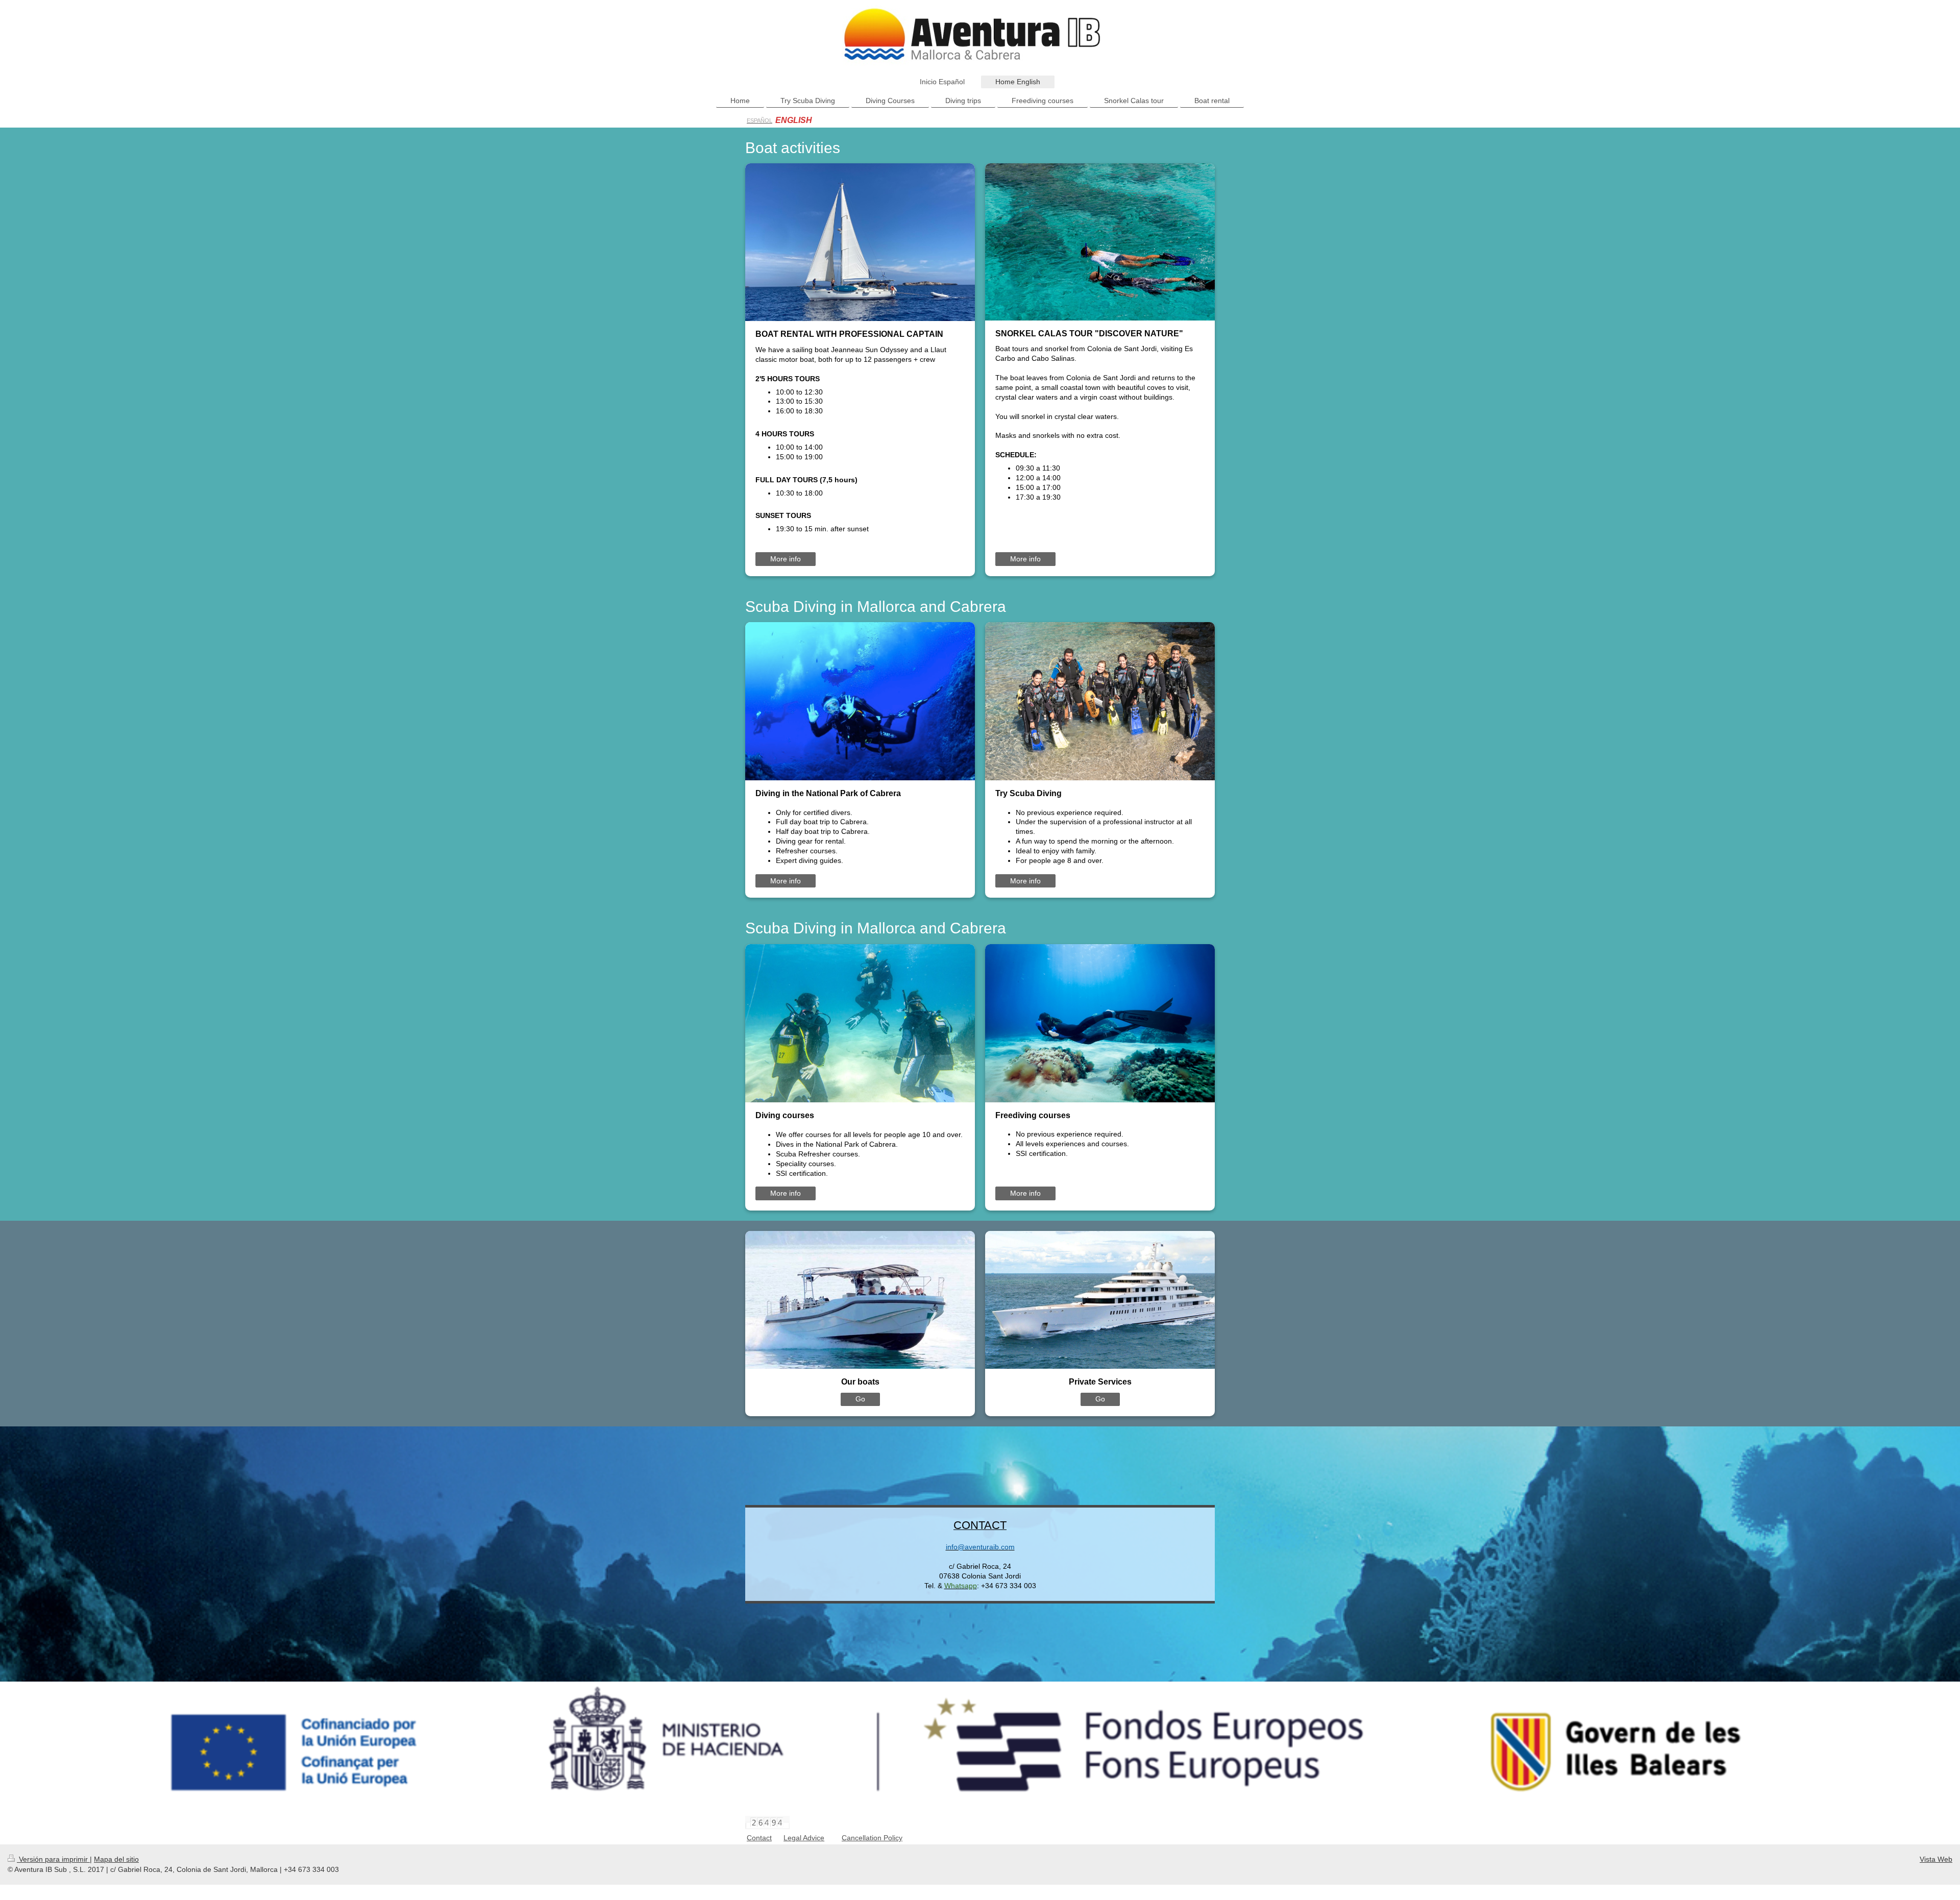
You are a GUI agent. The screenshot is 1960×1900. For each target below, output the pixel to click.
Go (860, 1399)
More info (786, 559)
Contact (759, 1838)
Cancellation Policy (872, 1838)
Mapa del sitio (116, 1859)
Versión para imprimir (53, 1859)
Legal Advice (804, 1838)
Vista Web (1936, 1859)
